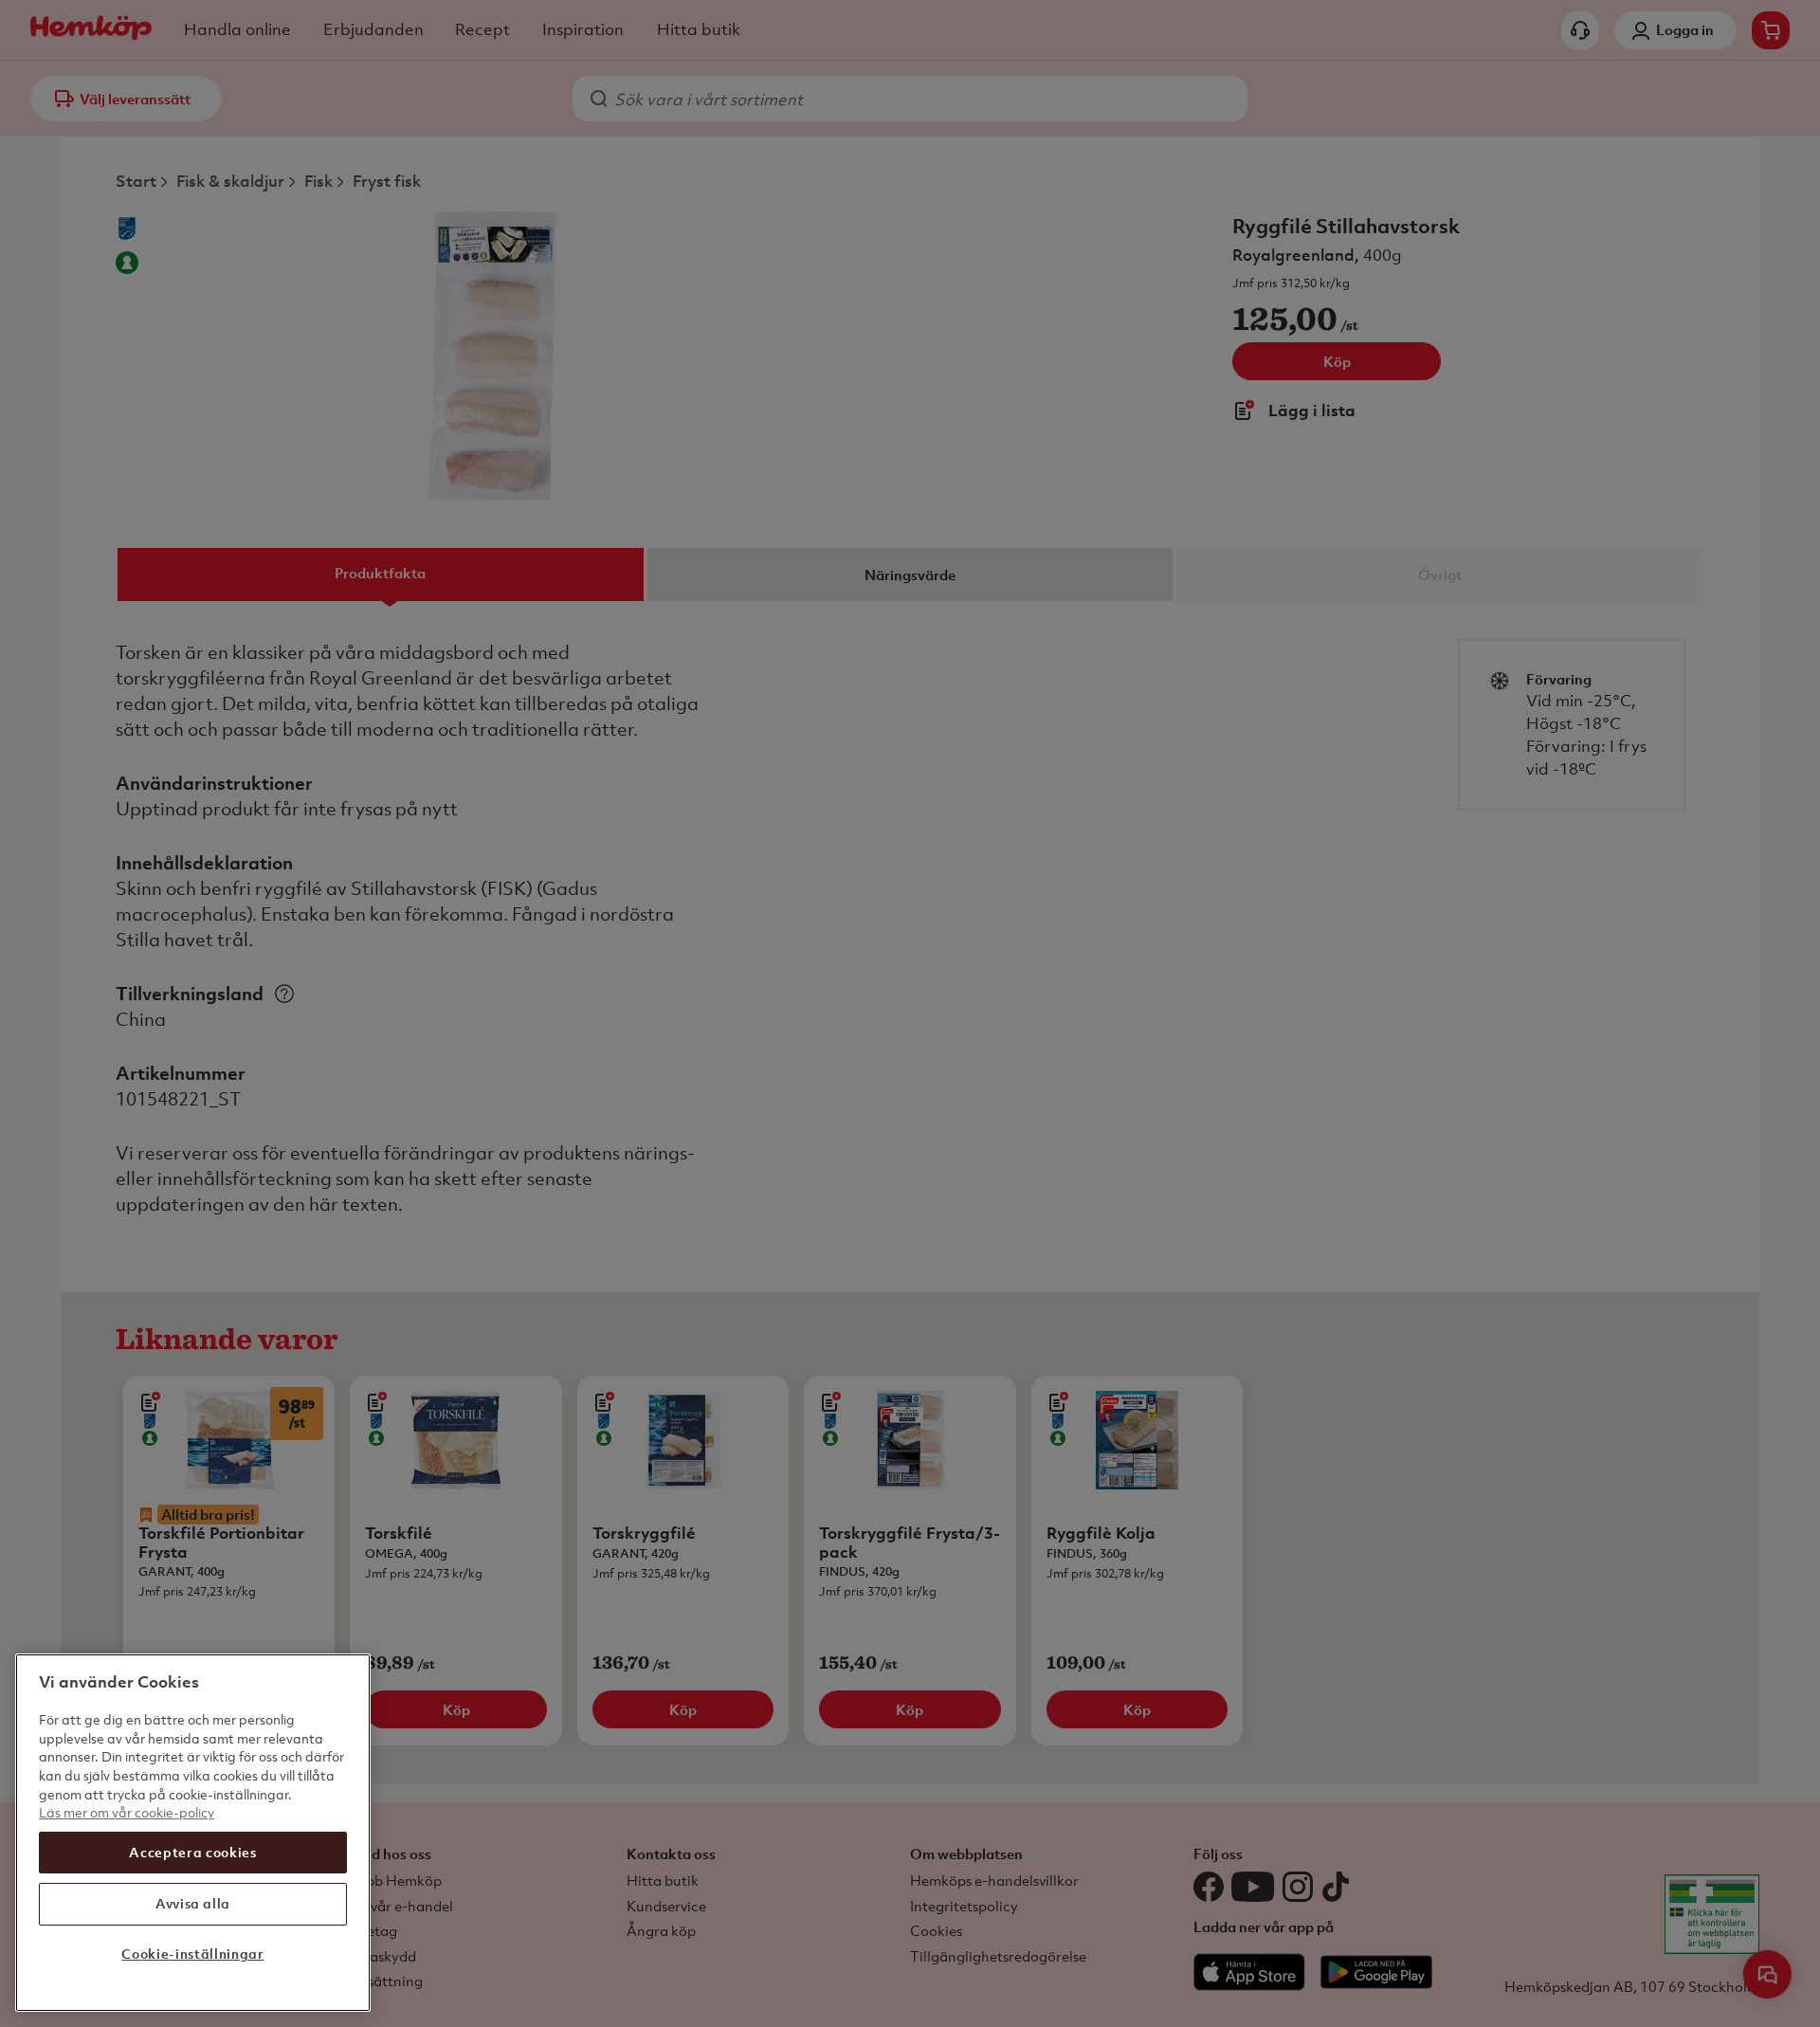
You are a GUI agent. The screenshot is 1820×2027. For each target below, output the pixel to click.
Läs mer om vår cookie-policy (127, 1812)
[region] (193, 1833)
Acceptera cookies (192, 1852)
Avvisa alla (193, 1903)
